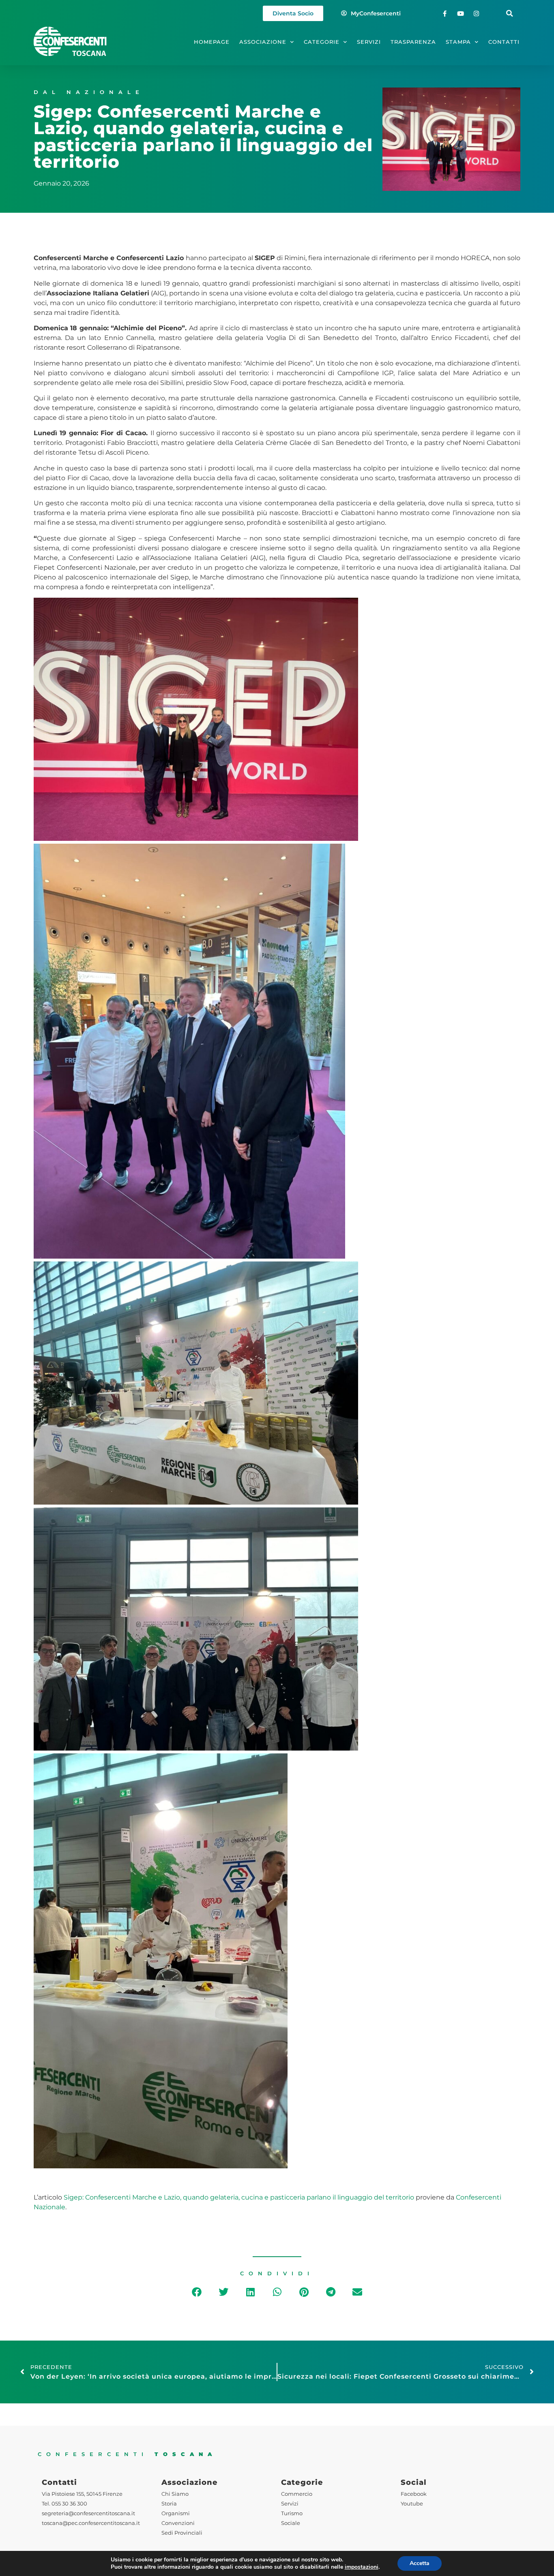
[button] (510, 14)
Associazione (263, 42)
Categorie (322, 42)
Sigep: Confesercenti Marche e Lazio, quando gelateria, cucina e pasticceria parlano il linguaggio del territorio (239, 2197)
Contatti (504, 42)
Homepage (212, 42)
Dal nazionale (89, 92)
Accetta (420, 2563)
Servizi (369, 42)
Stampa (458, 42)
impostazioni (362, 2567)
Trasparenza (413, 42)
